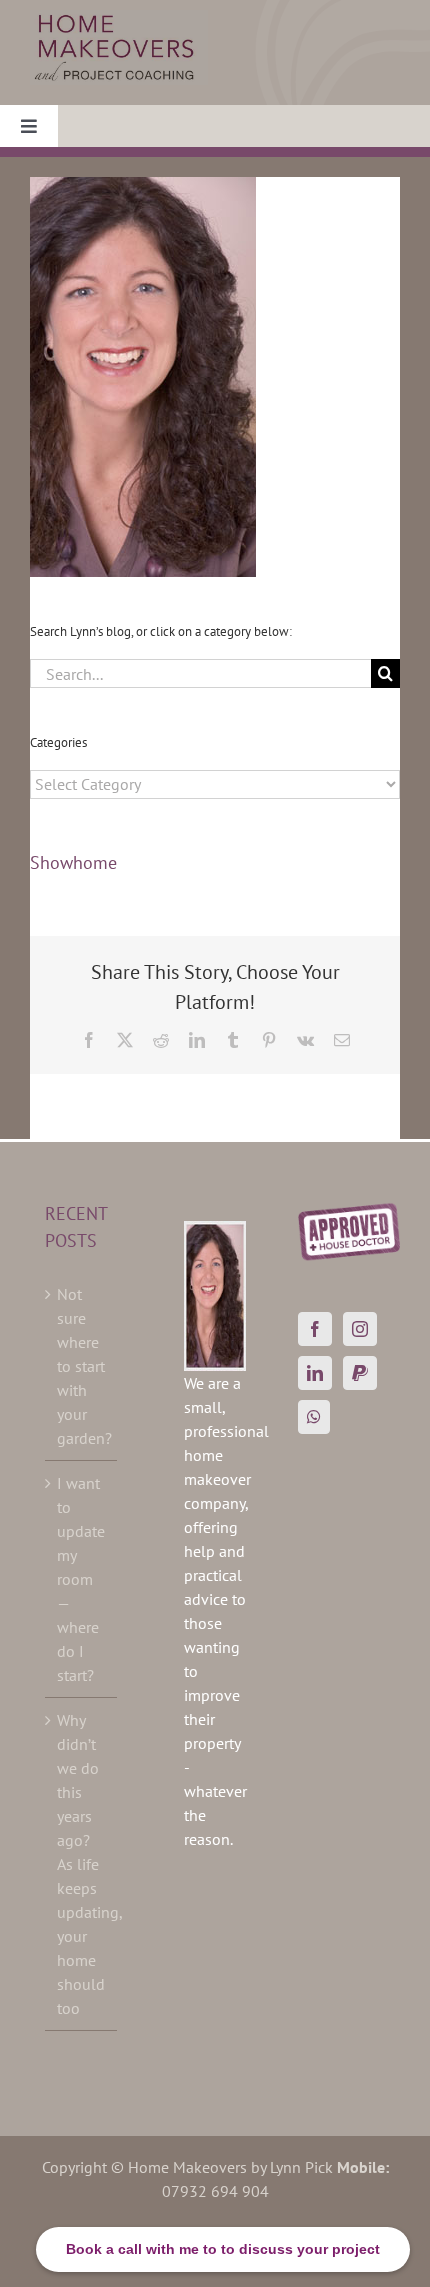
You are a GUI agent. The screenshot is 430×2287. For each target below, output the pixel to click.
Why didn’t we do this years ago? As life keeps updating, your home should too (82, 1864)
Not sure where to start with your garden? (82, 1366)
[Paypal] (360, 1373)
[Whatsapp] (314, 1417)
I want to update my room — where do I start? (81, 1579)
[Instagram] (360, 1329)
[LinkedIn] (315, 1373)
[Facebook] (315, 1329)
